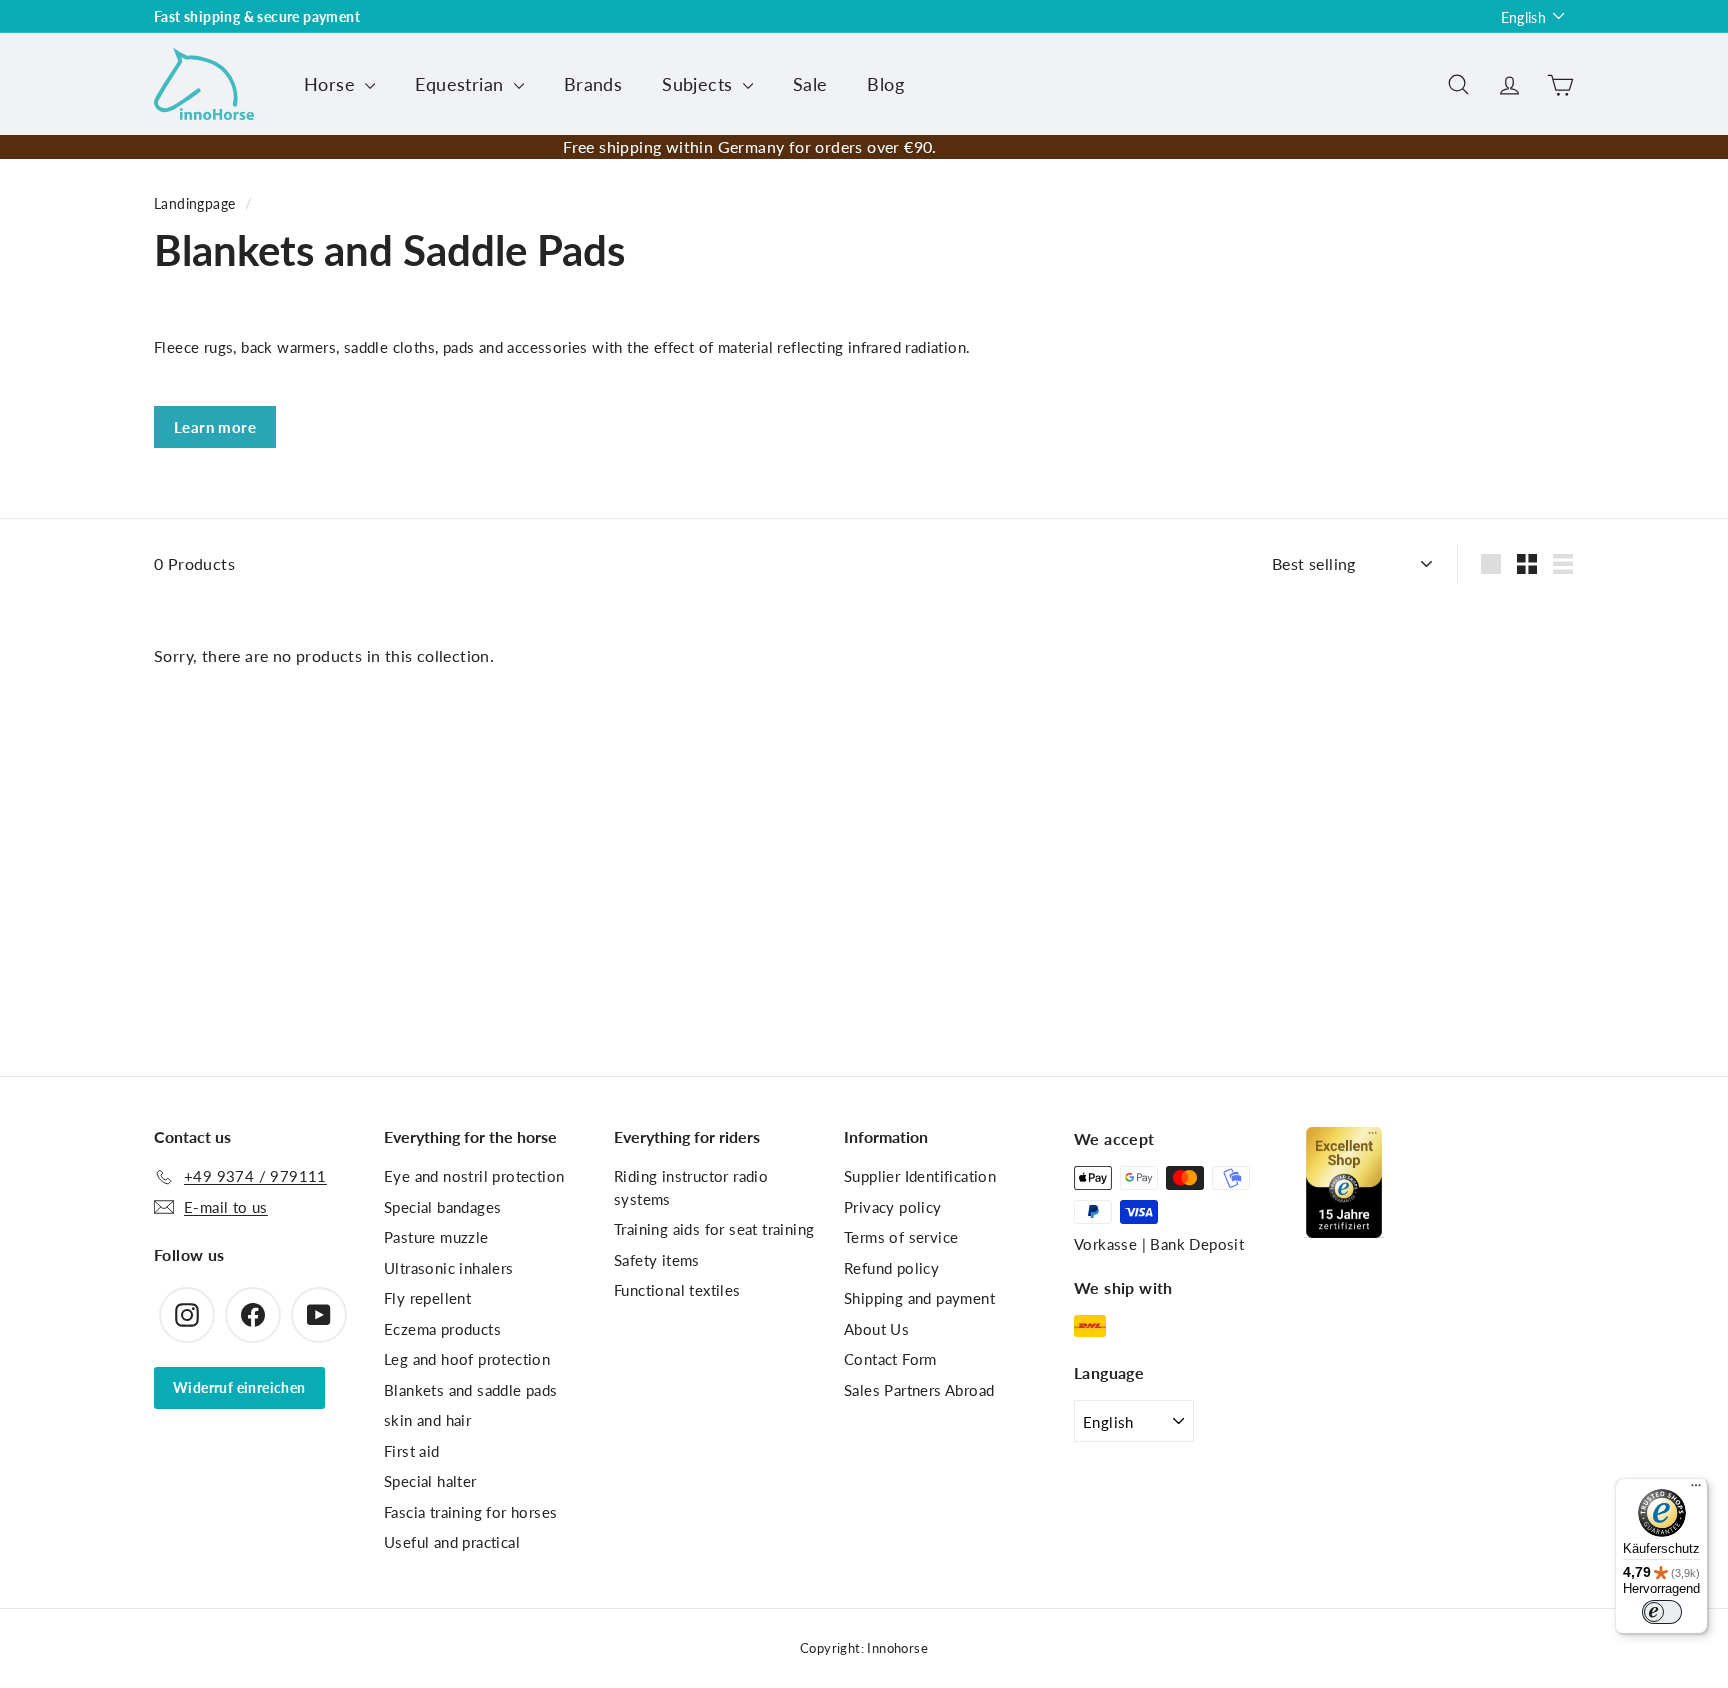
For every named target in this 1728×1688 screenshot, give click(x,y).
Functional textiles (677, 1290)
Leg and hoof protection (467, 1359)
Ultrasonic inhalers (449, 1268)
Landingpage (194, 204)
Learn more (215, 427)
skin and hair (427, 1420)
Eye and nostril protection (474, 1176)
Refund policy (891, 1268)
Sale (810, 84)
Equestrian (461, 84)
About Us (876, 1329)
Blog (885, 84)
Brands (593, 84)
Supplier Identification (920, 1176)
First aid (412, 1451)
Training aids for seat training (714, 1229)
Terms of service (901, 1237)
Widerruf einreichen (239, 1387)
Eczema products (442, 1329)
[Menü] (1696, 1490)
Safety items (657, 1260)
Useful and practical (452, 1542)
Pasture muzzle (436, 1237)
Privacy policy (893, 1207)
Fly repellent (427, 1298)
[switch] (1662, 1612)
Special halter (430, 1481)
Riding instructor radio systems (691, 1187)
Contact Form (890, 1359)
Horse (332, 84)
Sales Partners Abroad (919, 1390)
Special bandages (442, 1207)
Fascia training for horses (470, 1512)
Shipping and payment (919, 1298)
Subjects (700, 84)
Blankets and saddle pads (471, 1390)
